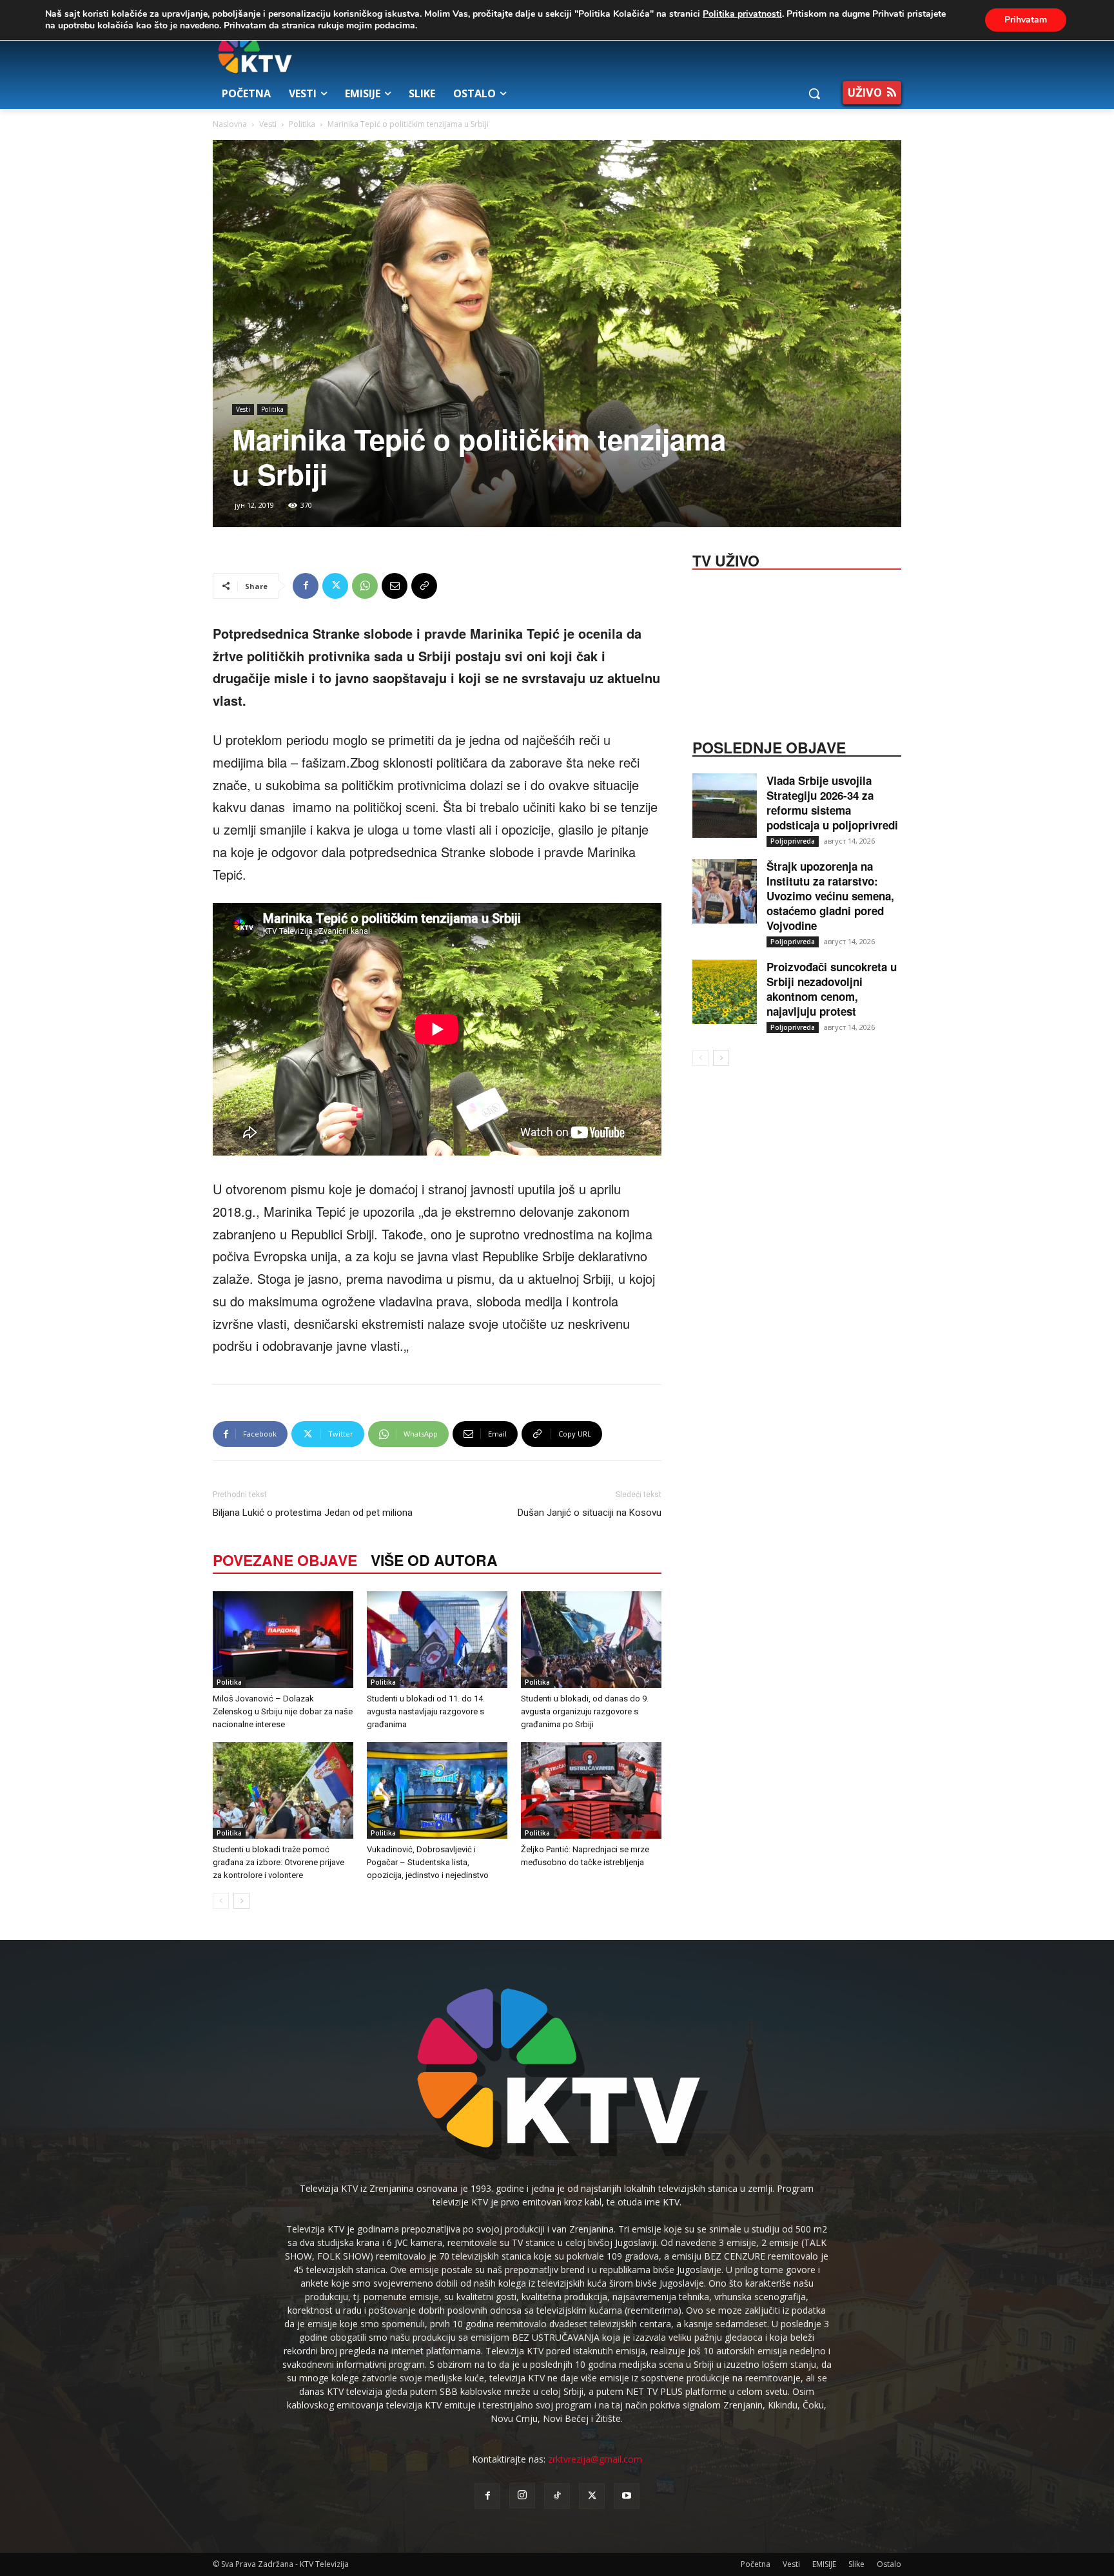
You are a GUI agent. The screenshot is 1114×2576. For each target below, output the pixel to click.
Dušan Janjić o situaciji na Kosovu (590, 1513)
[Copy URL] (424, 586)
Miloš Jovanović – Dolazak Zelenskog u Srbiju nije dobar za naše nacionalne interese (283, 1711)
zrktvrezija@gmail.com (595, 2459)
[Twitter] (335, 586)
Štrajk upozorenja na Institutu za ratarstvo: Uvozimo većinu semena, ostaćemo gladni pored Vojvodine (830, 896)
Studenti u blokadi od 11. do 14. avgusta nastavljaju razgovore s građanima (426, 1711)
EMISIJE (824, 2564)
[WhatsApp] (365, 586)
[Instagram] (522, 2495)
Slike (856, 2564)
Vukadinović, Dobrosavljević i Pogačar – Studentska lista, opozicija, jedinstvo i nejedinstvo (428, 1862)
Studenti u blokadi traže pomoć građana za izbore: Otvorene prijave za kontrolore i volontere (278, 1862)
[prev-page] (221, 1901)
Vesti (268, 124)
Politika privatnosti (742, 14)
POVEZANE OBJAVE (285, 1560)
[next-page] (241, 1901)
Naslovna (230, 124)
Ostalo (889, 2564)
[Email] (395, 586)
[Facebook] (306, 586)
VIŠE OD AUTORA (434, 1560)
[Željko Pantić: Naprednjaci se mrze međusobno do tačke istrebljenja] (591, 1790)
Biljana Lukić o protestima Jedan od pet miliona (313, 1513)
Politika (302, 124)
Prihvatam (1026, 20)
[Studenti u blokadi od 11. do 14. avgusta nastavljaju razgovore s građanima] (437, 1640)
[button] (814, 93)
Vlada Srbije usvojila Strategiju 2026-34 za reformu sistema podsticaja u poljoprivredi (832, 803)
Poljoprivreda (793, 841)
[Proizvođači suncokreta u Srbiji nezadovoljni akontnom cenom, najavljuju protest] (725, 992)
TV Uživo (726, 559)
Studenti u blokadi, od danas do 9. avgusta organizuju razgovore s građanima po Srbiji (585, 1711)
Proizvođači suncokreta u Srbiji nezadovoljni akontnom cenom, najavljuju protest (832, 989)
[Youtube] (627, 2496)
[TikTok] (557, 2496)
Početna (756, 2564)
